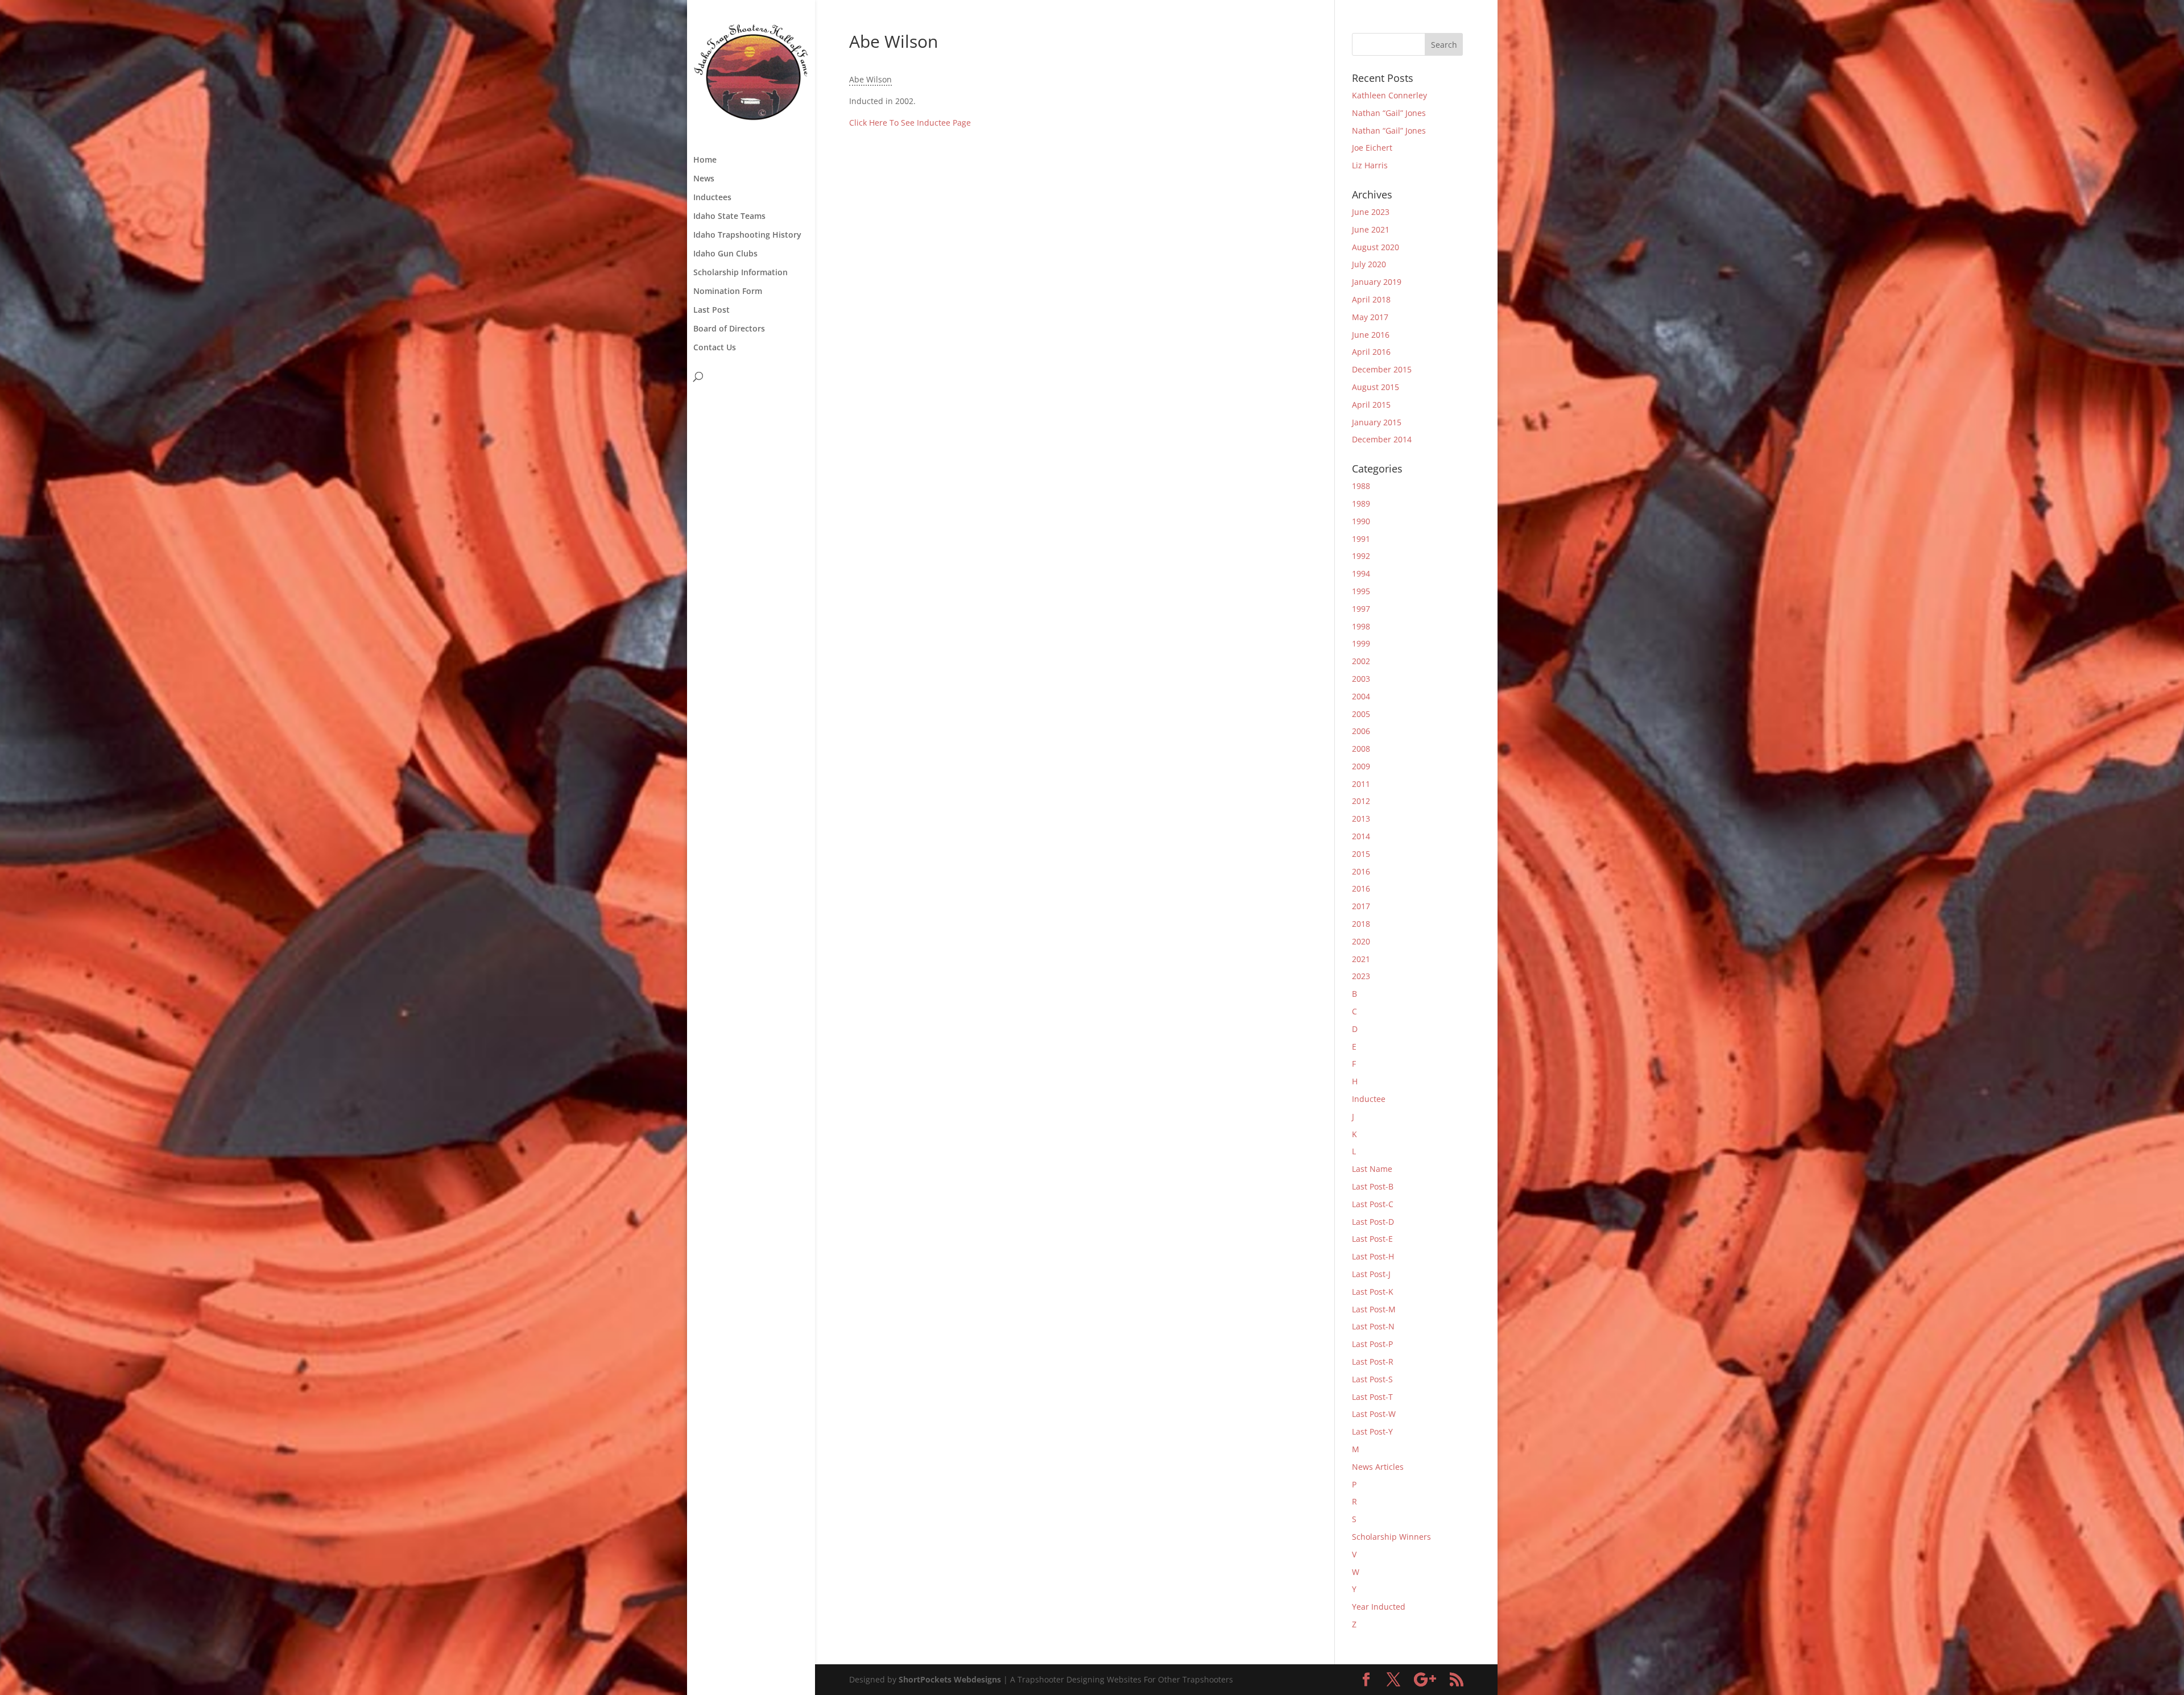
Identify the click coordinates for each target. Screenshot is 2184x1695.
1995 (1361, 591)
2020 (1361, 941)
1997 (1361, 609)
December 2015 (1382, 369)
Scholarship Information (741, 273)
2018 (1361, 924)
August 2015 (1376, 387)
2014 (1361, 836)
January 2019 (1377, 282)
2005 (1361, 714)
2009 (1361, 766)
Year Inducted (1379, 1607)
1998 (1361, 626)
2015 (1361, 854)
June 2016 (1371, 335)
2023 (1361, 976)
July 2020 (1369, 264)
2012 (1361, 801)
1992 (1361, 556)
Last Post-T (1372, 1397)
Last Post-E (1372, 1239)
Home (705, 160)
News (704, 179)
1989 (1361, 503)
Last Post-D (1373, 1222)
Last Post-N (1373, 1326)
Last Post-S (1372, 1379)
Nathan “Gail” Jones (1389, 113)
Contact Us (715, 348)
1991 (1361, 539)
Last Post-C (1373, 1204)
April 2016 (1371, 352)
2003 (1361, 679)
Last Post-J (1371, 1274)
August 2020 (1376, 247)
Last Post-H (1373, 1256)
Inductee (1369, 1099)
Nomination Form (728, 292)
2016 (1361, 871)
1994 (1361, 573)
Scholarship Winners (1391, 1537)
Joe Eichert (1372, 148)
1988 (1361, 486)
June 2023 (1371, 212)
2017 (1361, 906)
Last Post (712, 310)
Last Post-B (1373, 1186)
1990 (1361, 521)
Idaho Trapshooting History (747, 235)
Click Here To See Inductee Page (910, 123)
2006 (1361, 731)
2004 (1361, 696)
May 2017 (1370, 317)
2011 (1361, 784)
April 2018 (1371, 299)
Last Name (1372, 1169)
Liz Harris (1370, 165)
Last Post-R (1373, 1362)
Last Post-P (1372, 1344)
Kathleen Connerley (1389, 95)
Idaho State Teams (729, 217)
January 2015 (1377, 422)
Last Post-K (1373, 1292)
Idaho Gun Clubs (725, 254)
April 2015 (1371, 405)
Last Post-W (1374, 1414)
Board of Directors (729, 329)
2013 (1361, 819)
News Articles (1378, 1467)
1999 (1361, 643)
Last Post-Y (1372, 1431)
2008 (1361, 749)
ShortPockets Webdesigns (950, 1679)
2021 (1361, 959)
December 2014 (1382, 439)
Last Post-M (1374, 1309)
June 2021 (1371, 229)
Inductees (712, 198)
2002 (1361, 661)
